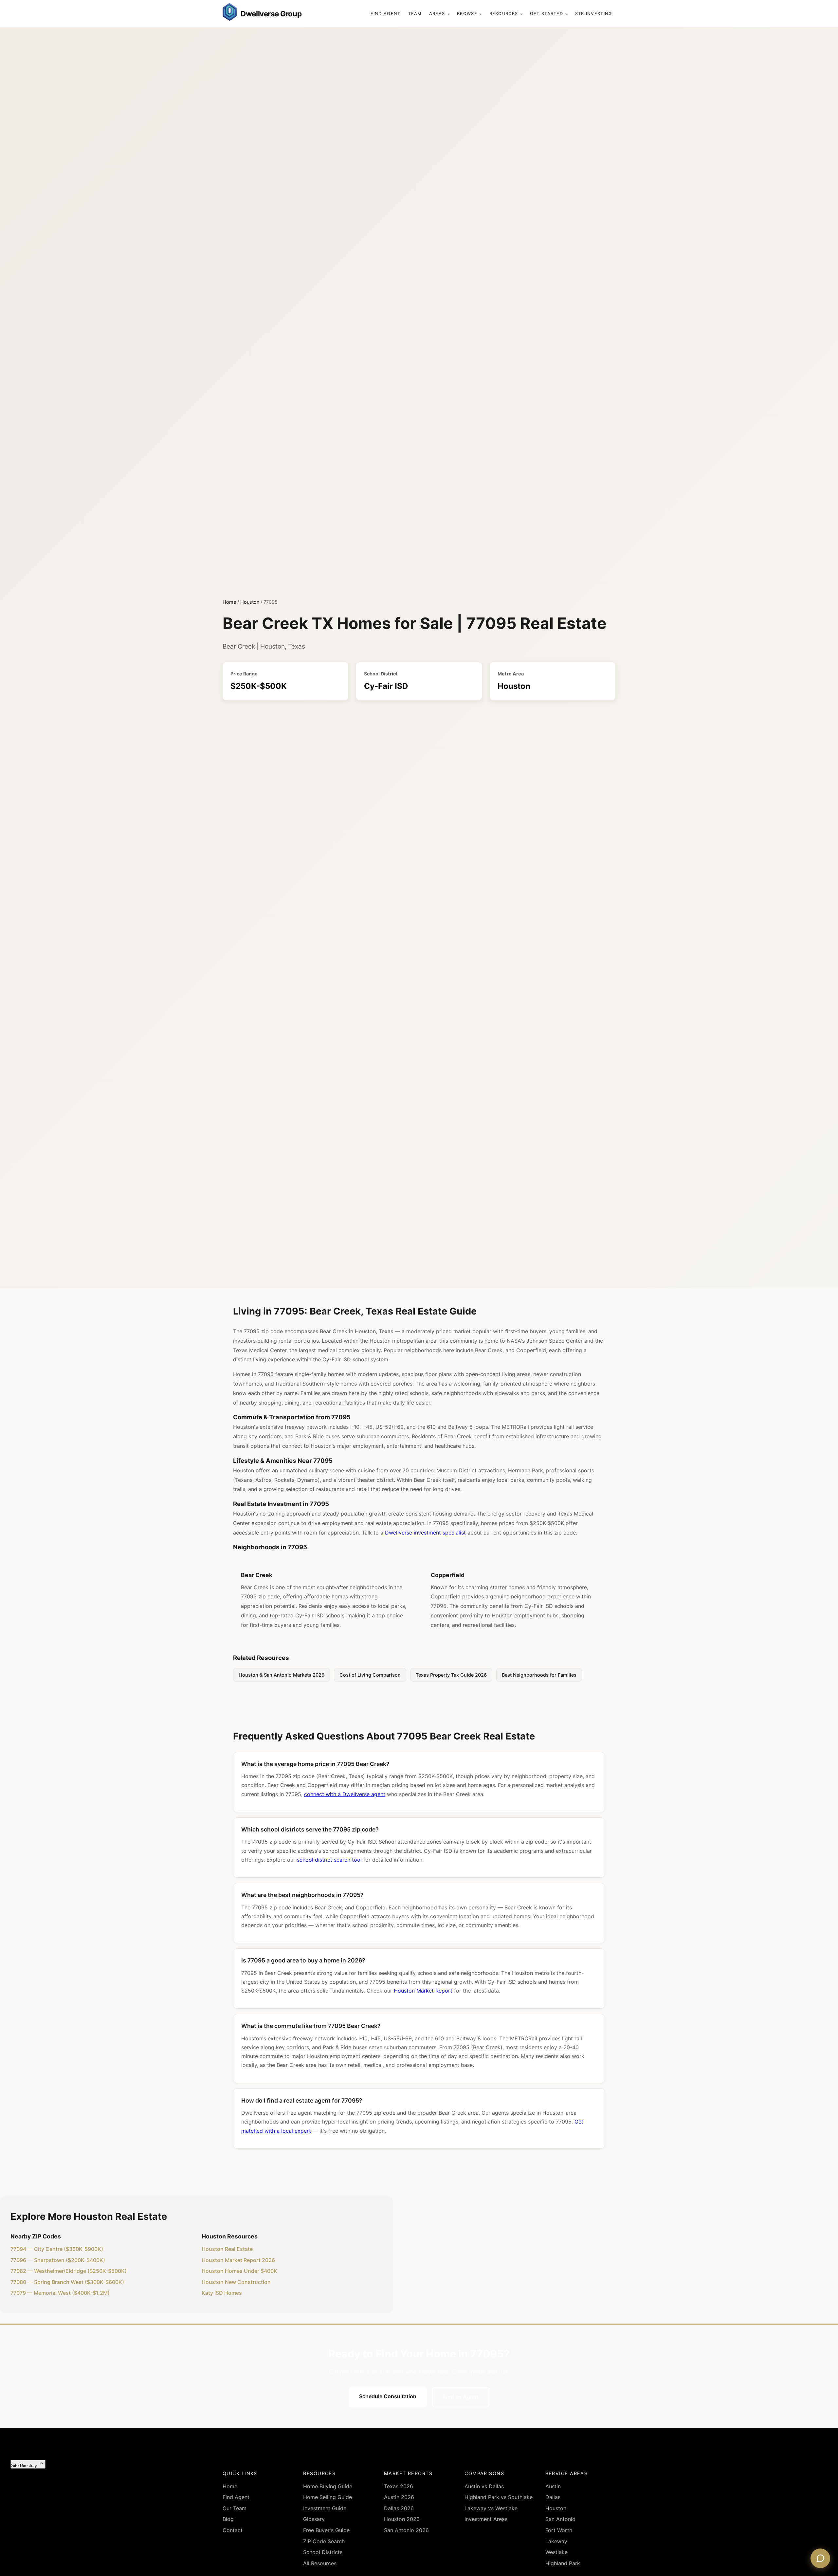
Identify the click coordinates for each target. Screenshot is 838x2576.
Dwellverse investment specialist (425, 1533)
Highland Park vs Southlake (499, 2497)
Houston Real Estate (227, 2249)
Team (415, 14)
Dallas (553, 2497)
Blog (228, 2519)
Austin (553, 2486)
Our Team (235, 2508)
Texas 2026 (399, 2486)
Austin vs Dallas (484, 2486)
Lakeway (556, 2541)
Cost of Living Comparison (370, 1675)
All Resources (320, 2563)
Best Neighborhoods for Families (539, 1675)
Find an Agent (461, 2397)
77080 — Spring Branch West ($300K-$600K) (67, 2282)
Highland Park (563, 2563)
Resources (504, 14)
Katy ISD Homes (222, 2293)
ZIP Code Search (324, 2541)
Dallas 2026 (399, 2508)
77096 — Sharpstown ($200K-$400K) (58, 2260)
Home (229, 602)
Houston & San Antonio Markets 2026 (282, 1675)
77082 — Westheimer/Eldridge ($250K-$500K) (69, 2271)
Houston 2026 (402, 2519)
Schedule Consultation (388, 2396)
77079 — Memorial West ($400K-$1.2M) (60, 2293)
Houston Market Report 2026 (238, 2260)
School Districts (323, 2552)
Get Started (547, 14)
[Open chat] (820, 2558)
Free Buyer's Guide (326, 2530)
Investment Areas (486, 2519)
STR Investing (594, 14)
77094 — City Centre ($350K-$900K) (57, 2249)
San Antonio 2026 (406, 2530)
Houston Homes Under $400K (239, 2271)
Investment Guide (325, 2508)
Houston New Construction (236, 2282)
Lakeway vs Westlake (491, 2508)
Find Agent (386, 14)
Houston (250, 602)
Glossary (314, 2519)
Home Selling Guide (328, 2497)
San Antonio (560, 2519)
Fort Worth (559, 2530)
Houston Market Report (423, 1991)
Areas (437, 14)
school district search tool (329, 1860)
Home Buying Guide (328, 2486)
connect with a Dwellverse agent (345, 1794)
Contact (233, 2530)
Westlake (556, 2552)
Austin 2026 (399, 2497)
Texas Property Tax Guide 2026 (451, 1675)
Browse (467, 14)
